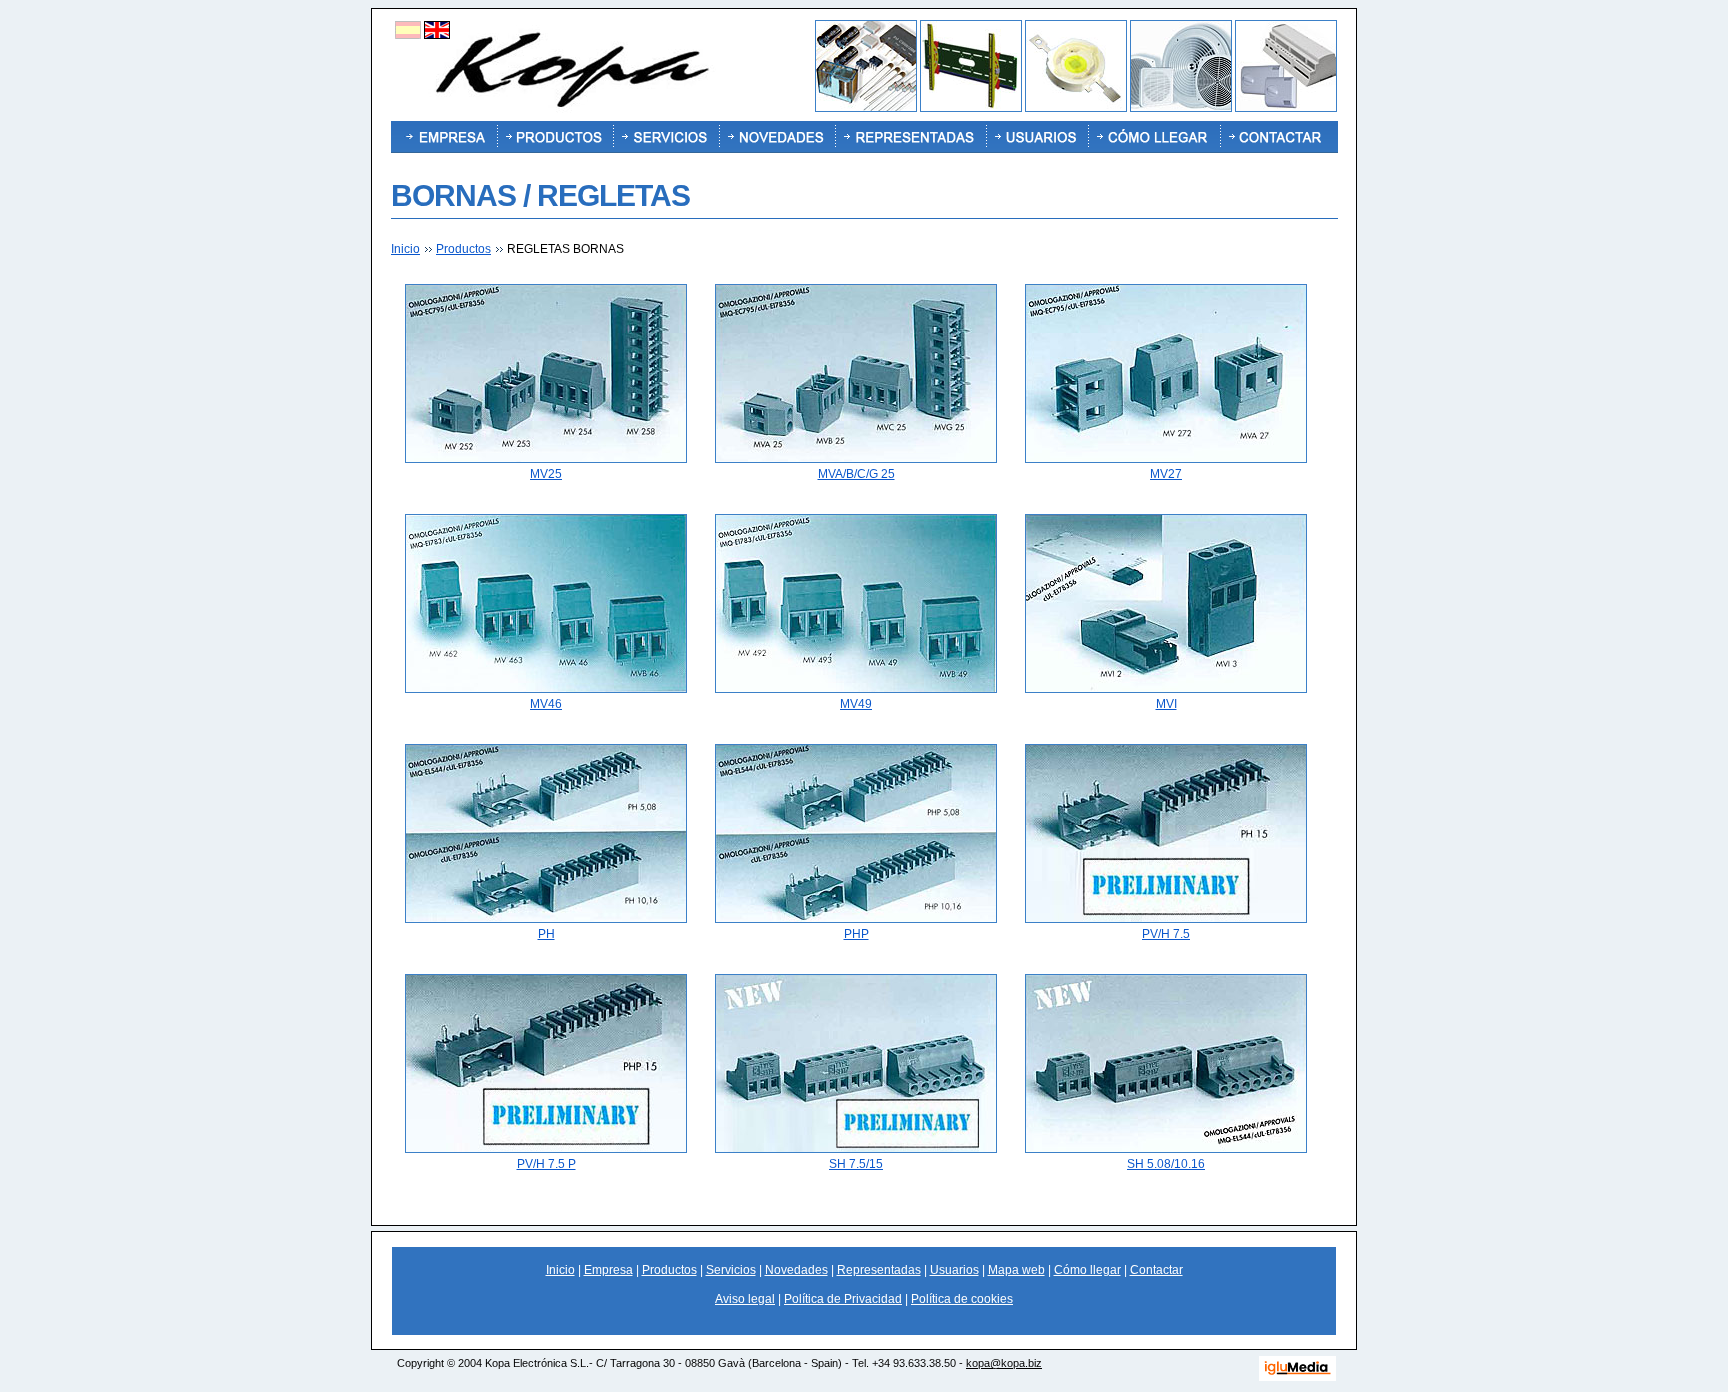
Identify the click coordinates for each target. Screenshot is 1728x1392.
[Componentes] (866, 108)
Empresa (608, 1270)
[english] (437, 35)
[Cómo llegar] (1154, 137)
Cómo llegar (1087, 1270)
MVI (1166, 704)
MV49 (856, 704)
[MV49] (856, 689)
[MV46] (546, 689)
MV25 (546, 474)
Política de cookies (962, 1299)
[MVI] (1166, 689)
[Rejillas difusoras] (1181, 108)
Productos (463, 249)
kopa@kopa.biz (1004, 1363)
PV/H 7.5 (1166, 934)
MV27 (1166, 474)
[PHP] (856, 919)
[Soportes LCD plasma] (971, 108)
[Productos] (555, 137)
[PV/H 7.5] (1166, 919)
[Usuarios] (1037, 137)
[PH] (546, 919)
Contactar (1156, 1270)
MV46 (546, 704)
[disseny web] (1297, 1377)
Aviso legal (745, 1299)
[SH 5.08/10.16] (1166, 1149)
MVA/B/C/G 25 (856, 474)
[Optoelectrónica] (1076, 108)
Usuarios (954, 1270)
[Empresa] (444, 137)
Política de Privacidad (843, 1299)
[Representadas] (910, 137)
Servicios (731, 1270)
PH (546, 934)
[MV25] (546, 459)
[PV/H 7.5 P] (546, 1149)
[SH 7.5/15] (856, 1149)
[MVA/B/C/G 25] (856, 459)
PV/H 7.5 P (546, 1164)
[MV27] (1166, 459)
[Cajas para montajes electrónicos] (1286, 108)
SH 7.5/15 (856, 1164)
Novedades (796, 1270)
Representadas (879, 1270)
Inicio (405, 249)
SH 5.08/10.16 (1166, 1164)
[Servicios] (666, 137)
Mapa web (1016, 1270)
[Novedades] (777, 137)
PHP (856, 934)
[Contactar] (1279, 137)
